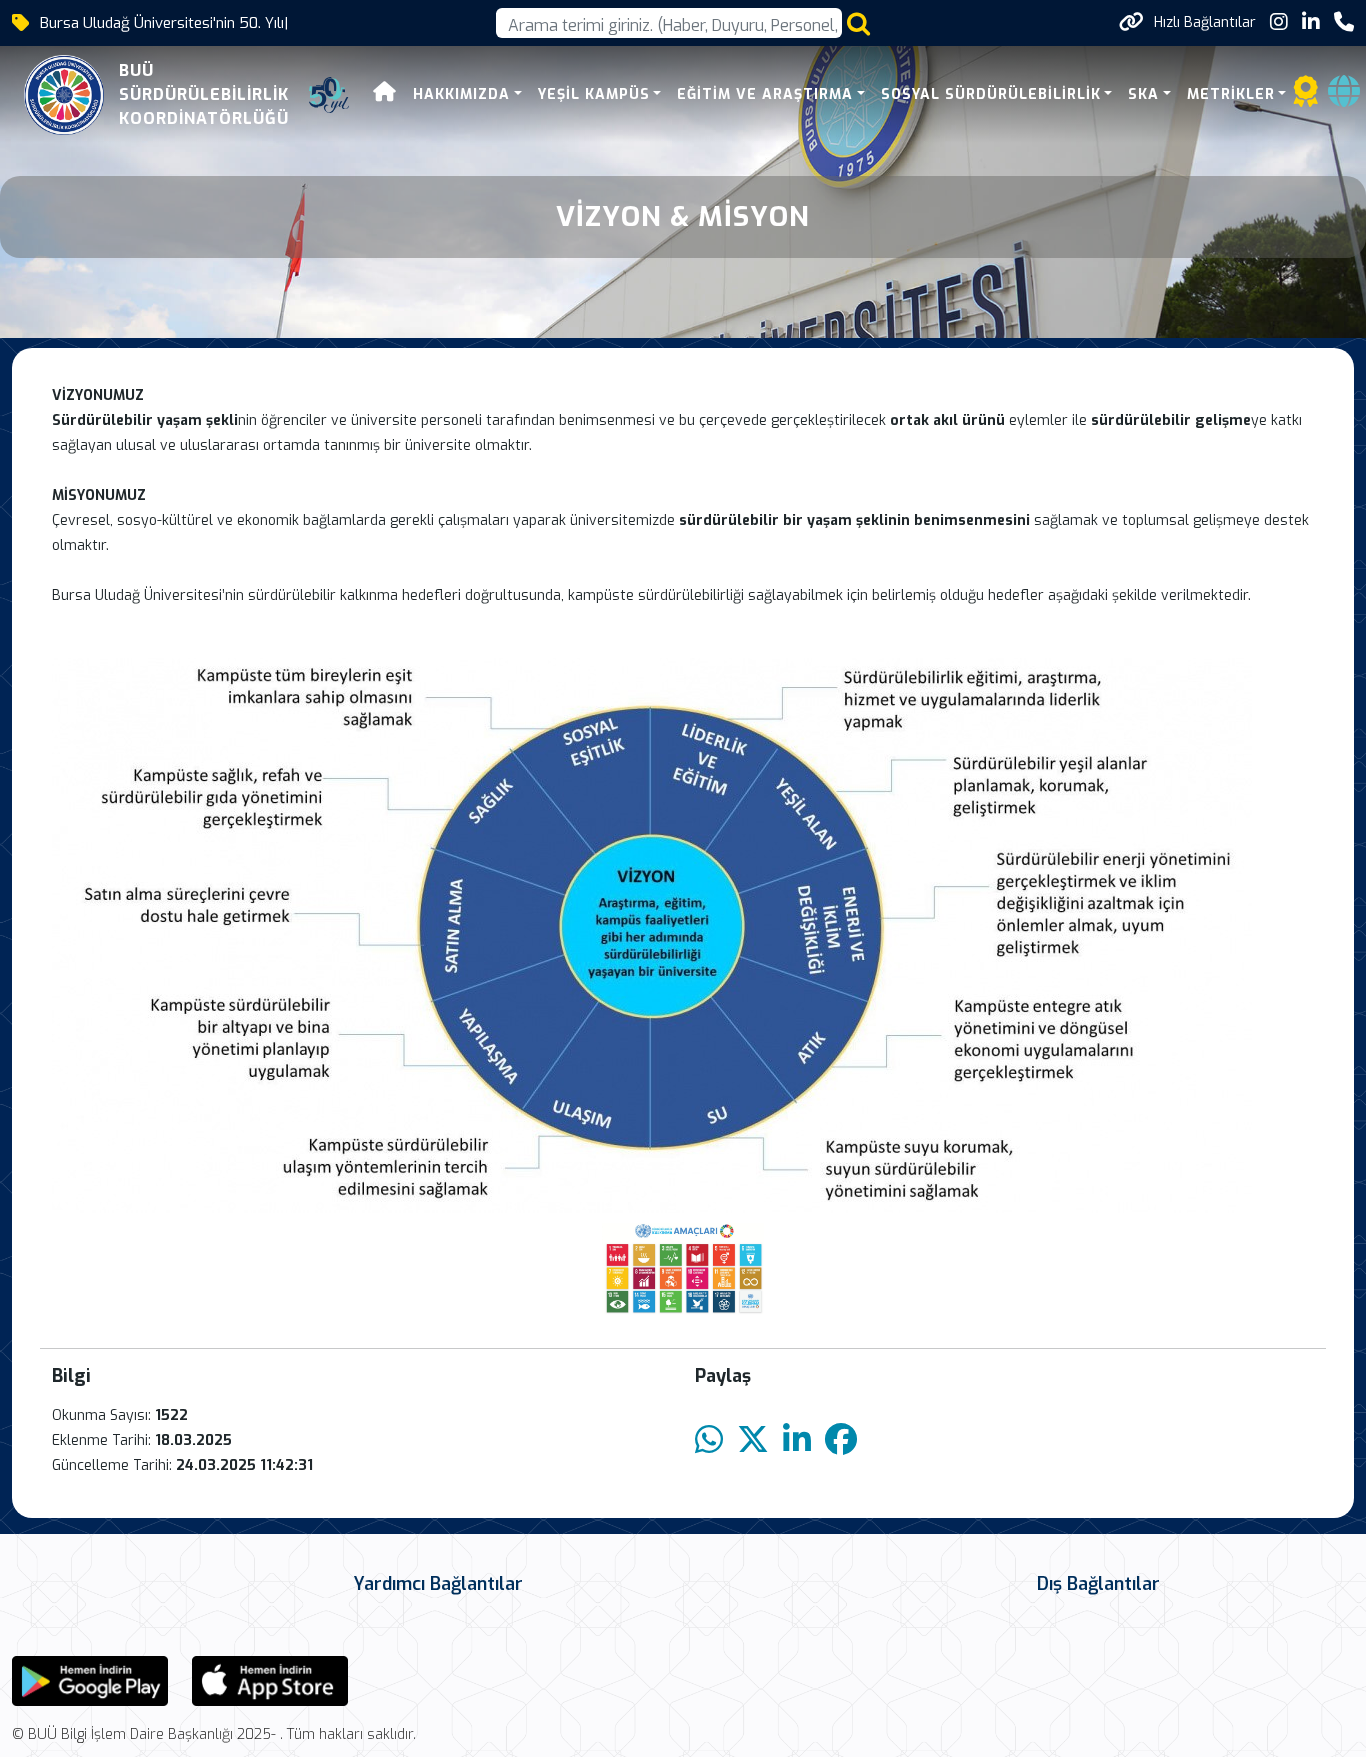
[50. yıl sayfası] (329, 95)
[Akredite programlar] (1306, 97)
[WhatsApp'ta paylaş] (709, 1440)
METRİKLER (1231, 94)
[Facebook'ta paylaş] (841, 1440)
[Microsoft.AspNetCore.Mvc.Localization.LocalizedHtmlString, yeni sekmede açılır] (90, 1680)
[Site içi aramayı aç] (858, 23)
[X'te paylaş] (753, 1440)
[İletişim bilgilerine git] (1344, 22)
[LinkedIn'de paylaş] (797, 1440)
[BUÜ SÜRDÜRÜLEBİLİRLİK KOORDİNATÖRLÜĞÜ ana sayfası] (64, 95)
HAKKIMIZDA (461, 94)
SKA (1143, 94)
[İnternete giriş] (1344, 97)
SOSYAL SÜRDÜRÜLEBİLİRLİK (991, 94)
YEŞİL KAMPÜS (594, 94)
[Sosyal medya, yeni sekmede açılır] (1279, 22)
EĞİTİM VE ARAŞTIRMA (765, 94)
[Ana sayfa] (385, 94)
